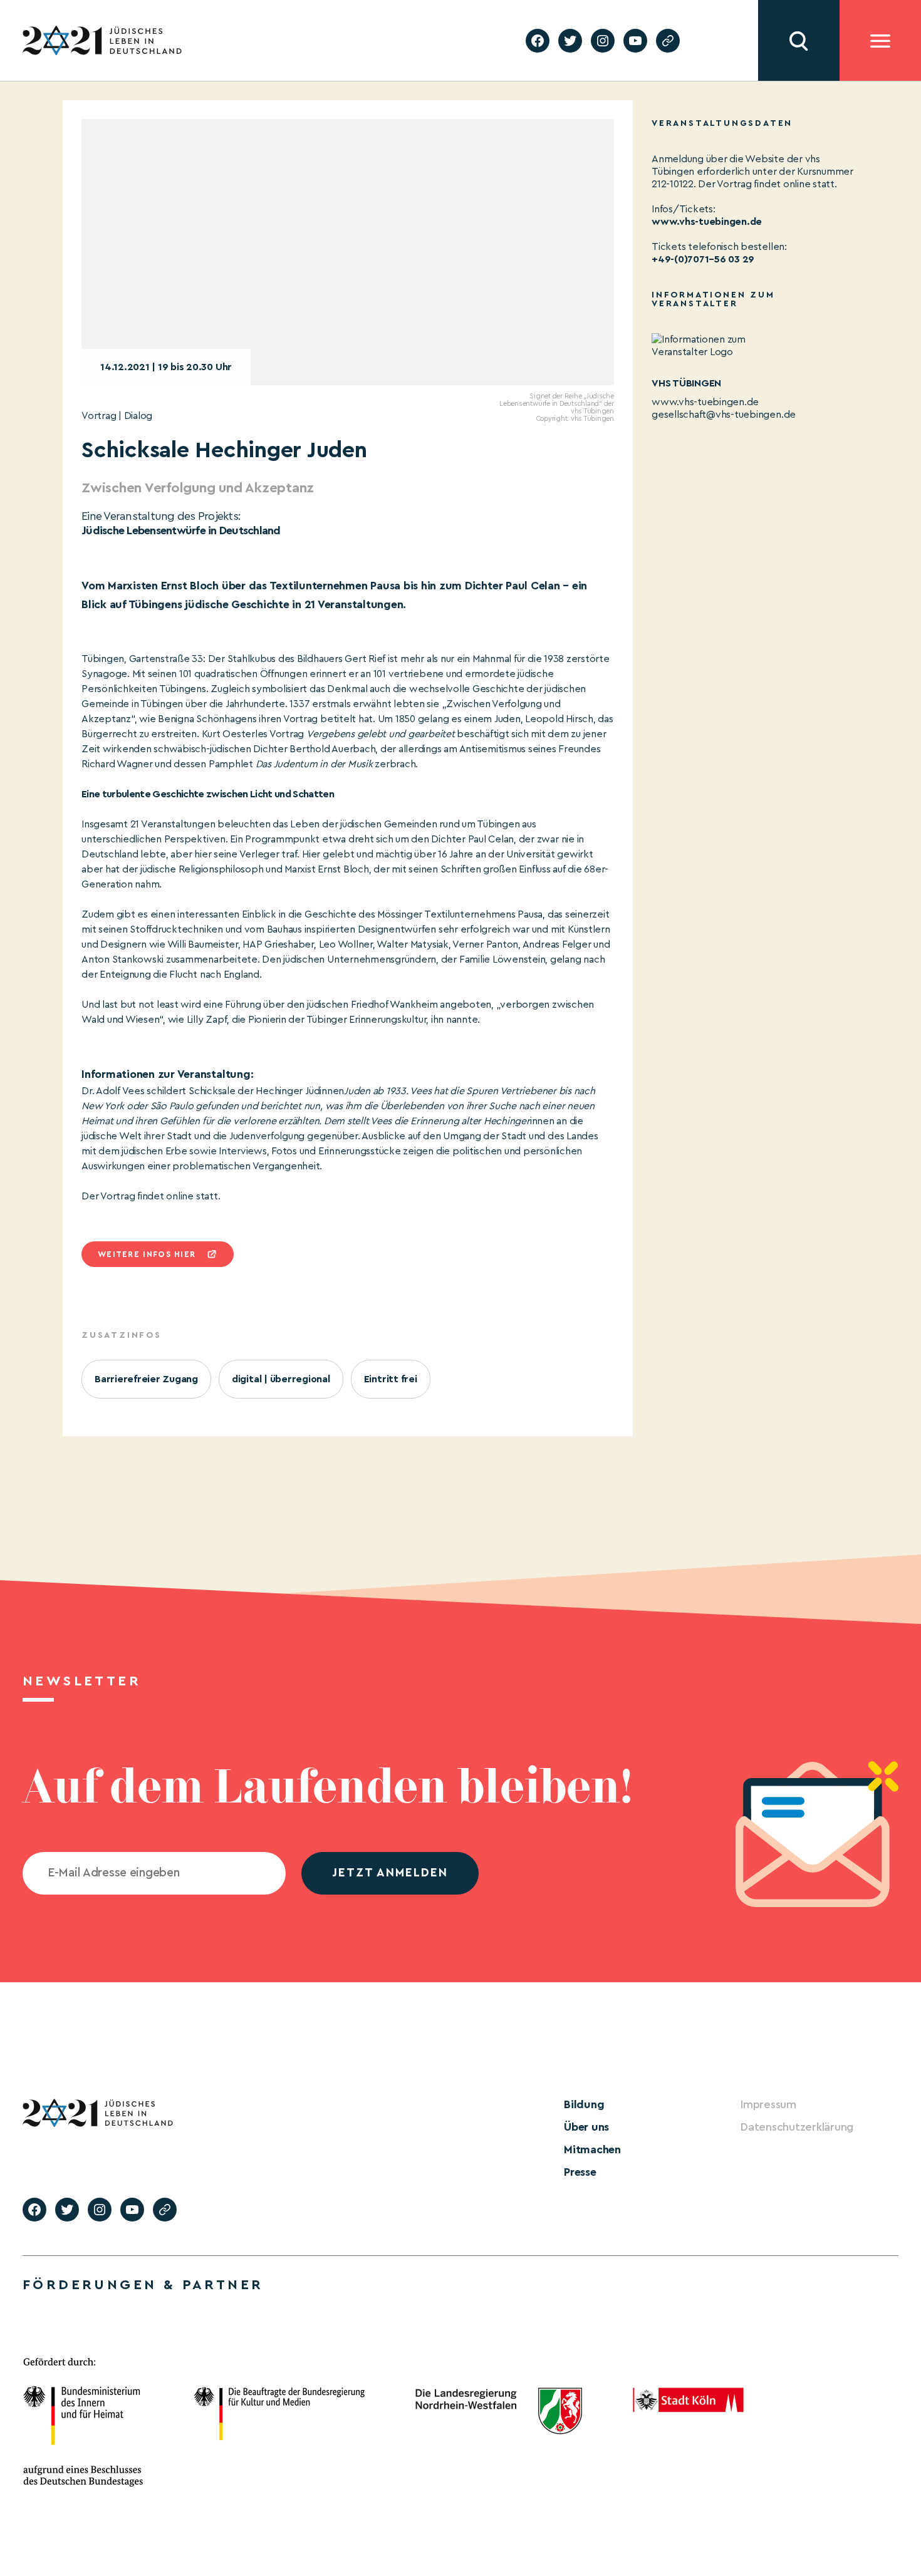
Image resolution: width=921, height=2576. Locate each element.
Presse (580, 2172)
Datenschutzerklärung (797, 2127)
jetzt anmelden (390, 1873)
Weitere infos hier (147, 1254)
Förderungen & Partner (143, 2285)
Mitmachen (592, 2149)
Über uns (586, 2127)
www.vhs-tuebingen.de (707, 222)
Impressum (768, 2104)
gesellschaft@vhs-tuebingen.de (724, 415)
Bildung (584, 2104)
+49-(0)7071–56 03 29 (703, 259)
